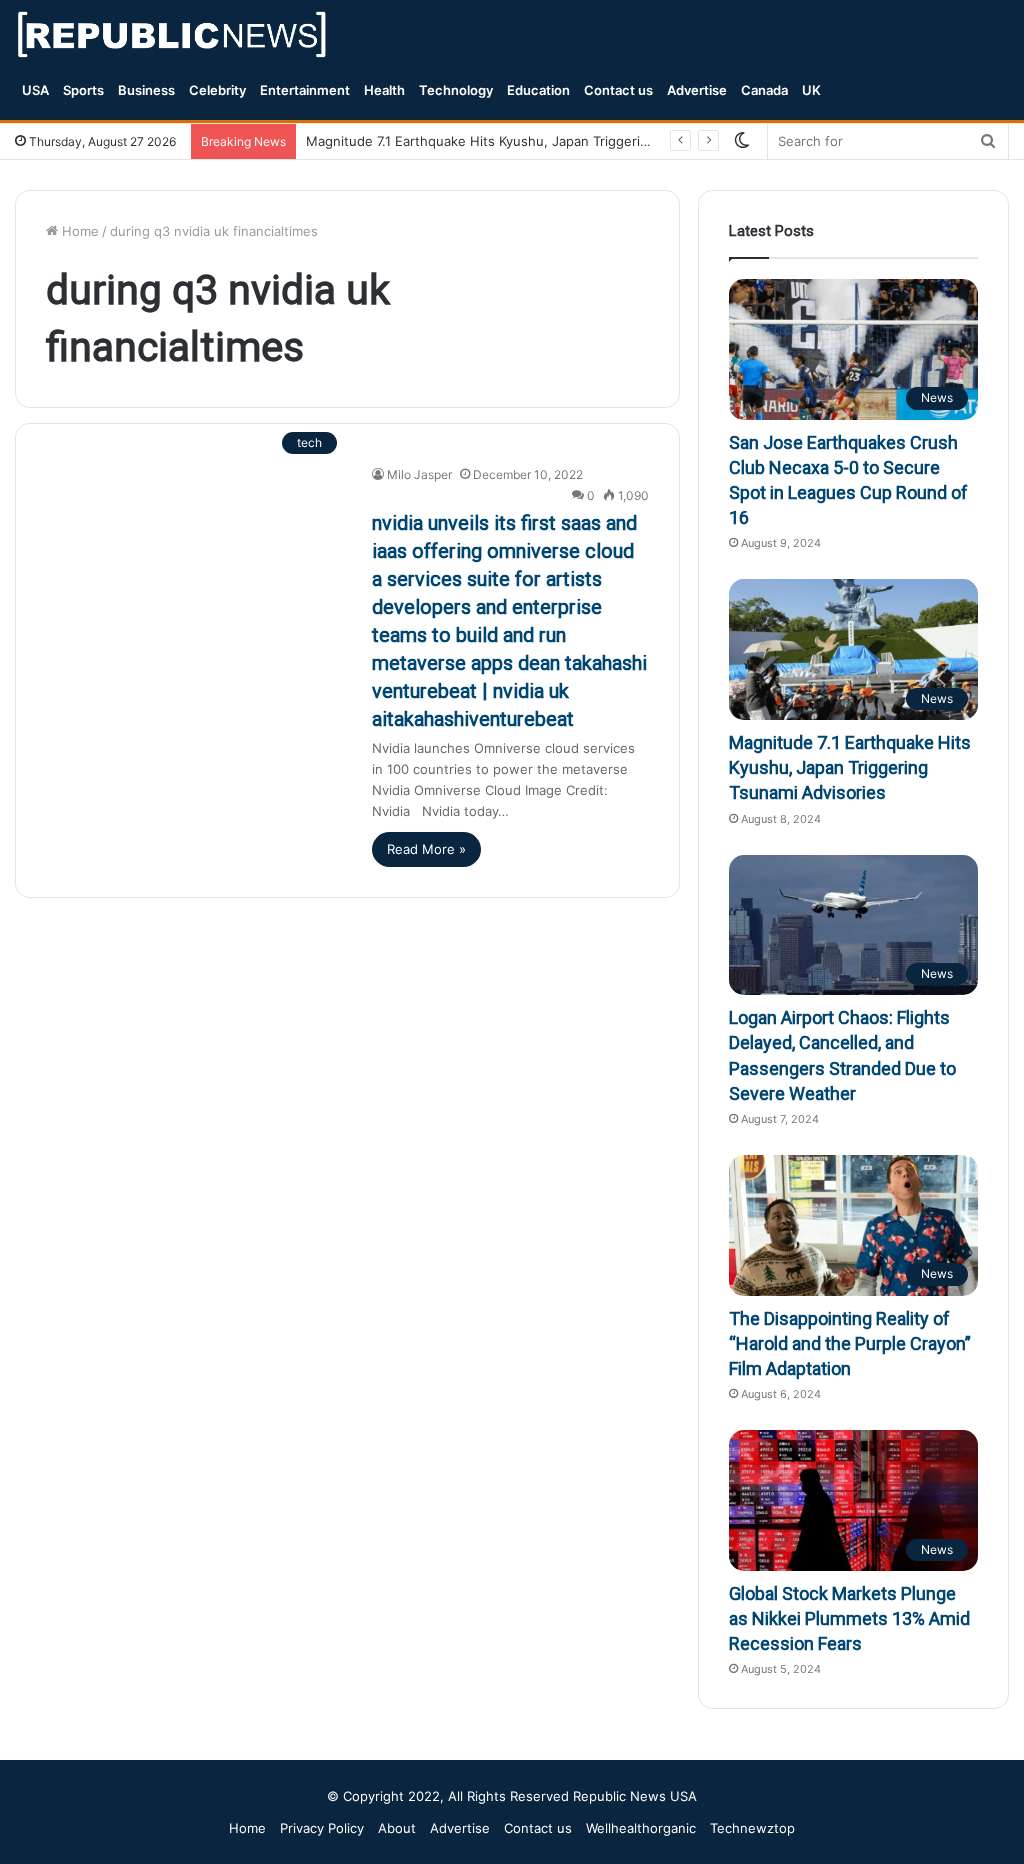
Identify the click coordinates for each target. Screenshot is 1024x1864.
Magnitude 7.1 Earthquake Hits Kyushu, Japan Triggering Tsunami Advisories (850, 767)
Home (78, 231)
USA (35, 90)
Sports (83, 90)
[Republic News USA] (173, 34)
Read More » (426, 849)
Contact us (618, 90)
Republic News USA (635, 1796)
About (397, 1828)
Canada (764, 90)
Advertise (697, 90)
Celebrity (217, 90)
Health (384, 90)
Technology (456, 90)
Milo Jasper (419, 474)
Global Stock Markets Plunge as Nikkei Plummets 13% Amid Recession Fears (849, 1618)
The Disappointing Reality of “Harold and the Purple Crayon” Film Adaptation (850, 1343)
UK (811, 90)
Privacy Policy (322, 1828)
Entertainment (305, 90)
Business (146, 90)
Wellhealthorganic (641, 1828)
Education (538, 90)
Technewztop (752, 1828)
